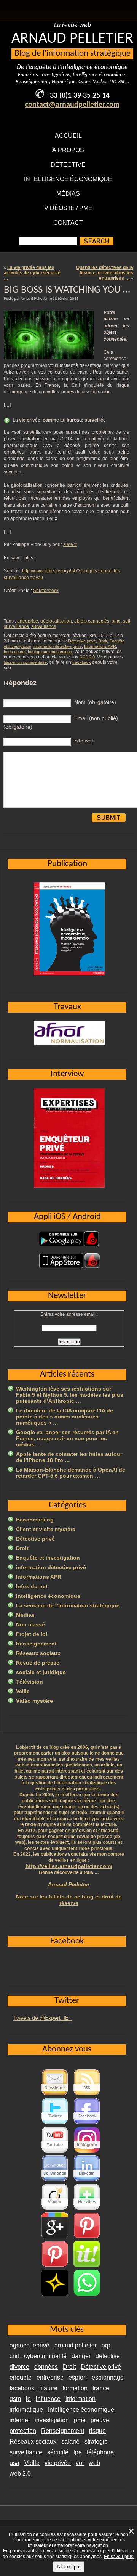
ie (28, 2399)
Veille (23, 1691)
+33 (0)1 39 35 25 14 (78, 96)
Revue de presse (38, 1663)
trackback (82, 662)
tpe (78, 2452)
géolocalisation (56, 621)
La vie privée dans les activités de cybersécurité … (32, 273)
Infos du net (15, 652)
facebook (22, 2388)
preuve (100, 2420)
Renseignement (36, 1644)
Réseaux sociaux (38, 1653)
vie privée (58, 2463)
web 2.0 (20, 2474)
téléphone (100, 2452)
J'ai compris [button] (69, 2567)
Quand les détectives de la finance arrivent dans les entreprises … (105, 273)
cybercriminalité (45, 2356)
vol (80, 2463)
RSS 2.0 (87, 657)
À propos (68, 150)
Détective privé (82, 641)
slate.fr (70, 544)
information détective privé (58, 646)
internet (20, 2420)
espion (78, 2377)
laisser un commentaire (25, 662)
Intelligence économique (68, 179)
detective (108, 2356)
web (94, 2463)
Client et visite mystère (46, 1529)
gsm (15, 2399)
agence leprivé (29, 2345)
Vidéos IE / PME (68, 208)
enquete (21, 2377)
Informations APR (100, 646)
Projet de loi (32, 1634)
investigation (52, 2420)
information (80, 2399)
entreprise (28, 621)
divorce (19, 2367)
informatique (26, 2409)
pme (116, 621)
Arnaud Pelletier (69, 1884)
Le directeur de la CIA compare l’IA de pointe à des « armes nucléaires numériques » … (65, 1417)
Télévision (29, 1682)
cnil (14, 2356)
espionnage (108, 2377)
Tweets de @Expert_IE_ (42, 2018)
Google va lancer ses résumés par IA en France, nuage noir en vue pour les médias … (67, 1438)
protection (23, 2431)
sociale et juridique (41, 1672)
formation (75, 2388)
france (101, 2388)
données (46, 2367)
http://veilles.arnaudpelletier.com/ (69, 1866)
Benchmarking (35, 1520)
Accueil (68, 136)
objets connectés (92, 621)
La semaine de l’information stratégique (68, 1605)
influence (48, 2399)
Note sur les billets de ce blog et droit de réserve (69, 1900)
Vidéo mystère (34, 1701)
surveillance (44, 626)
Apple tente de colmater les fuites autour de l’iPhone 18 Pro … (69, 1457)
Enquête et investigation (48, 1558)
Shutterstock (46, 591)
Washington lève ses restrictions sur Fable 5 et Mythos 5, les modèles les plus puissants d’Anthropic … (70, 1395)
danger (81, 2356)
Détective (68, 165)
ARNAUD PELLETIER (72, 39)
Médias (68, 194)
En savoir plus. (119, 2557)
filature (48, 2388)
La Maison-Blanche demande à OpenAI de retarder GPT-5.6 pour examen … (71, 1473)
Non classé (30, 1624)
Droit (103, 641)
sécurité (58, 2452)
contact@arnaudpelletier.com (72, 105)
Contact (68, 223)
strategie (96, 2442)
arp (106, 2345)
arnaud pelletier (76, 2345)
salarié (70, 2442)
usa (14, 2463)
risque (97, 2431)
